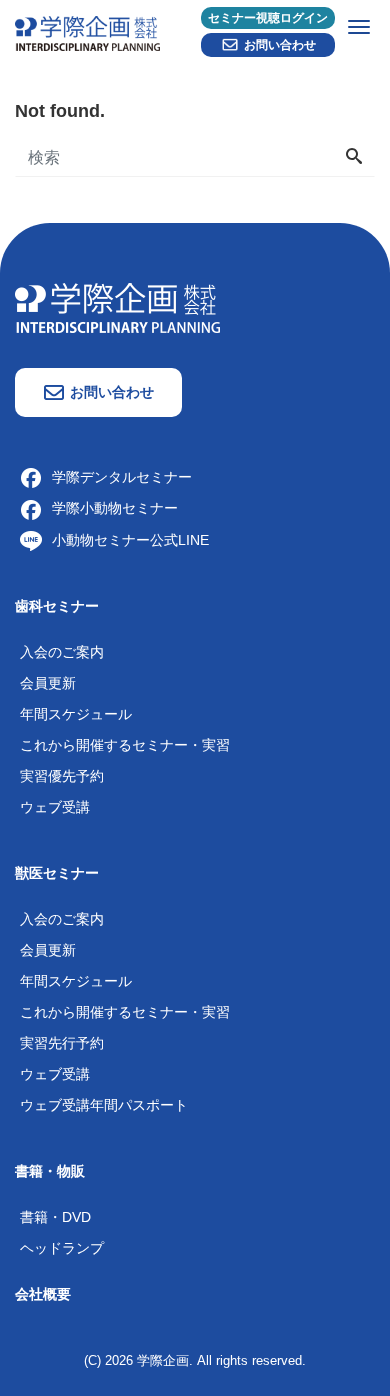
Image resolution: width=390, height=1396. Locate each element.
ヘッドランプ (62, 1248)
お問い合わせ (280, 45)
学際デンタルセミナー (122, 477)
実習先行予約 (62, 1043)
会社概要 (43, 1294)
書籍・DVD (55, 1217)
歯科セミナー (57, 606)
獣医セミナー (57, 873)
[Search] (354, 158)
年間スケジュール (76, 714)
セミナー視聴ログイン (268, 18)
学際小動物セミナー (115, 508)
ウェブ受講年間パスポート (104, 1105)
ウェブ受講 (55, 807)
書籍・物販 (50, 1171)
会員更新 (48, 683)
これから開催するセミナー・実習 (125, 745)
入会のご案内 (62, 652)
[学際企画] (195, 29)
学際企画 (163, 1360)
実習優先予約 (62, 776)
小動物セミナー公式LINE (130, 540)
